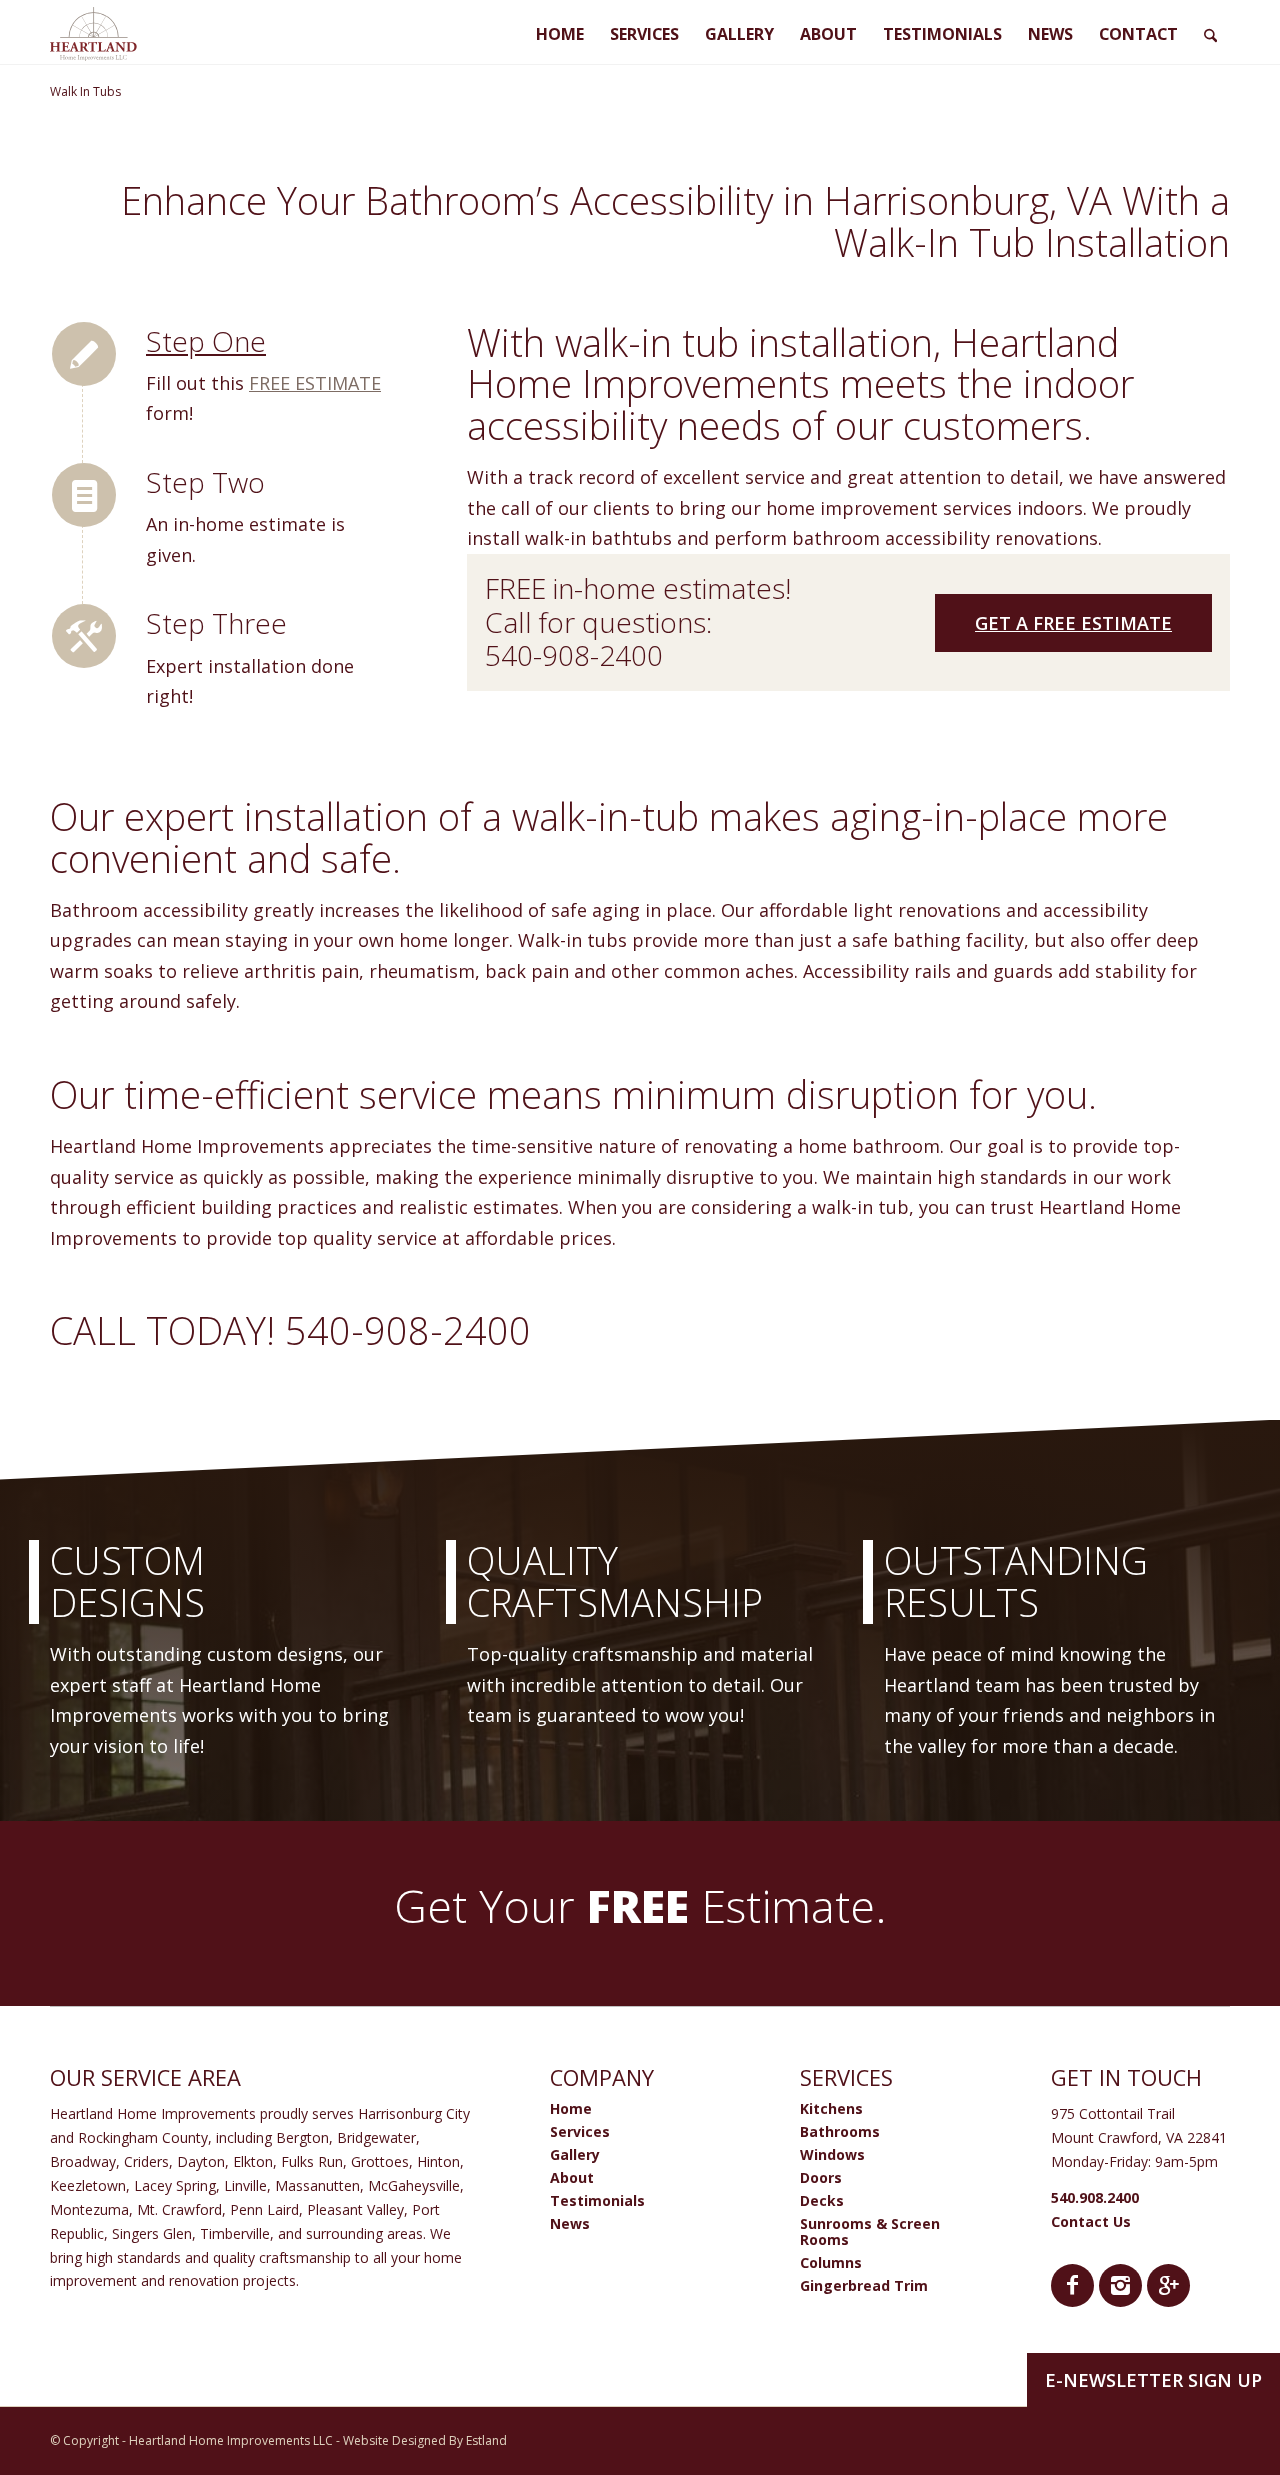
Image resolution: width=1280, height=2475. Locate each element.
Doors (821, 2177)
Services (580, 2131)
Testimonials (597, 2200)
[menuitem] (560, 33)
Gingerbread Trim (864, 2285)
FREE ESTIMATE (315, 383)
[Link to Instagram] (1120, 2285)
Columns (831, 2262)
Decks (822, 2200)
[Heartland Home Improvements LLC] (93, 34)
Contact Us (1091, 2221)
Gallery (575, 2154)
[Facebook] (1072, 2285)
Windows (832, 2154)
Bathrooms (840, 2131)
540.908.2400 (1095, 2197)
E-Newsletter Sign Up (1153, 2380)
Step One (206, 341)
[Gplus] (1168, 2285)
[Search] (1210, 33)
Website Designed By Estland (425, 2440)
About (572, 2177)
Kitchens (831, 2108)
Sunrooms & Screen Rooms (870, 2232)
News (570, 2223)
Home (571, 2108)
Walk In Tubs (85, 92)
